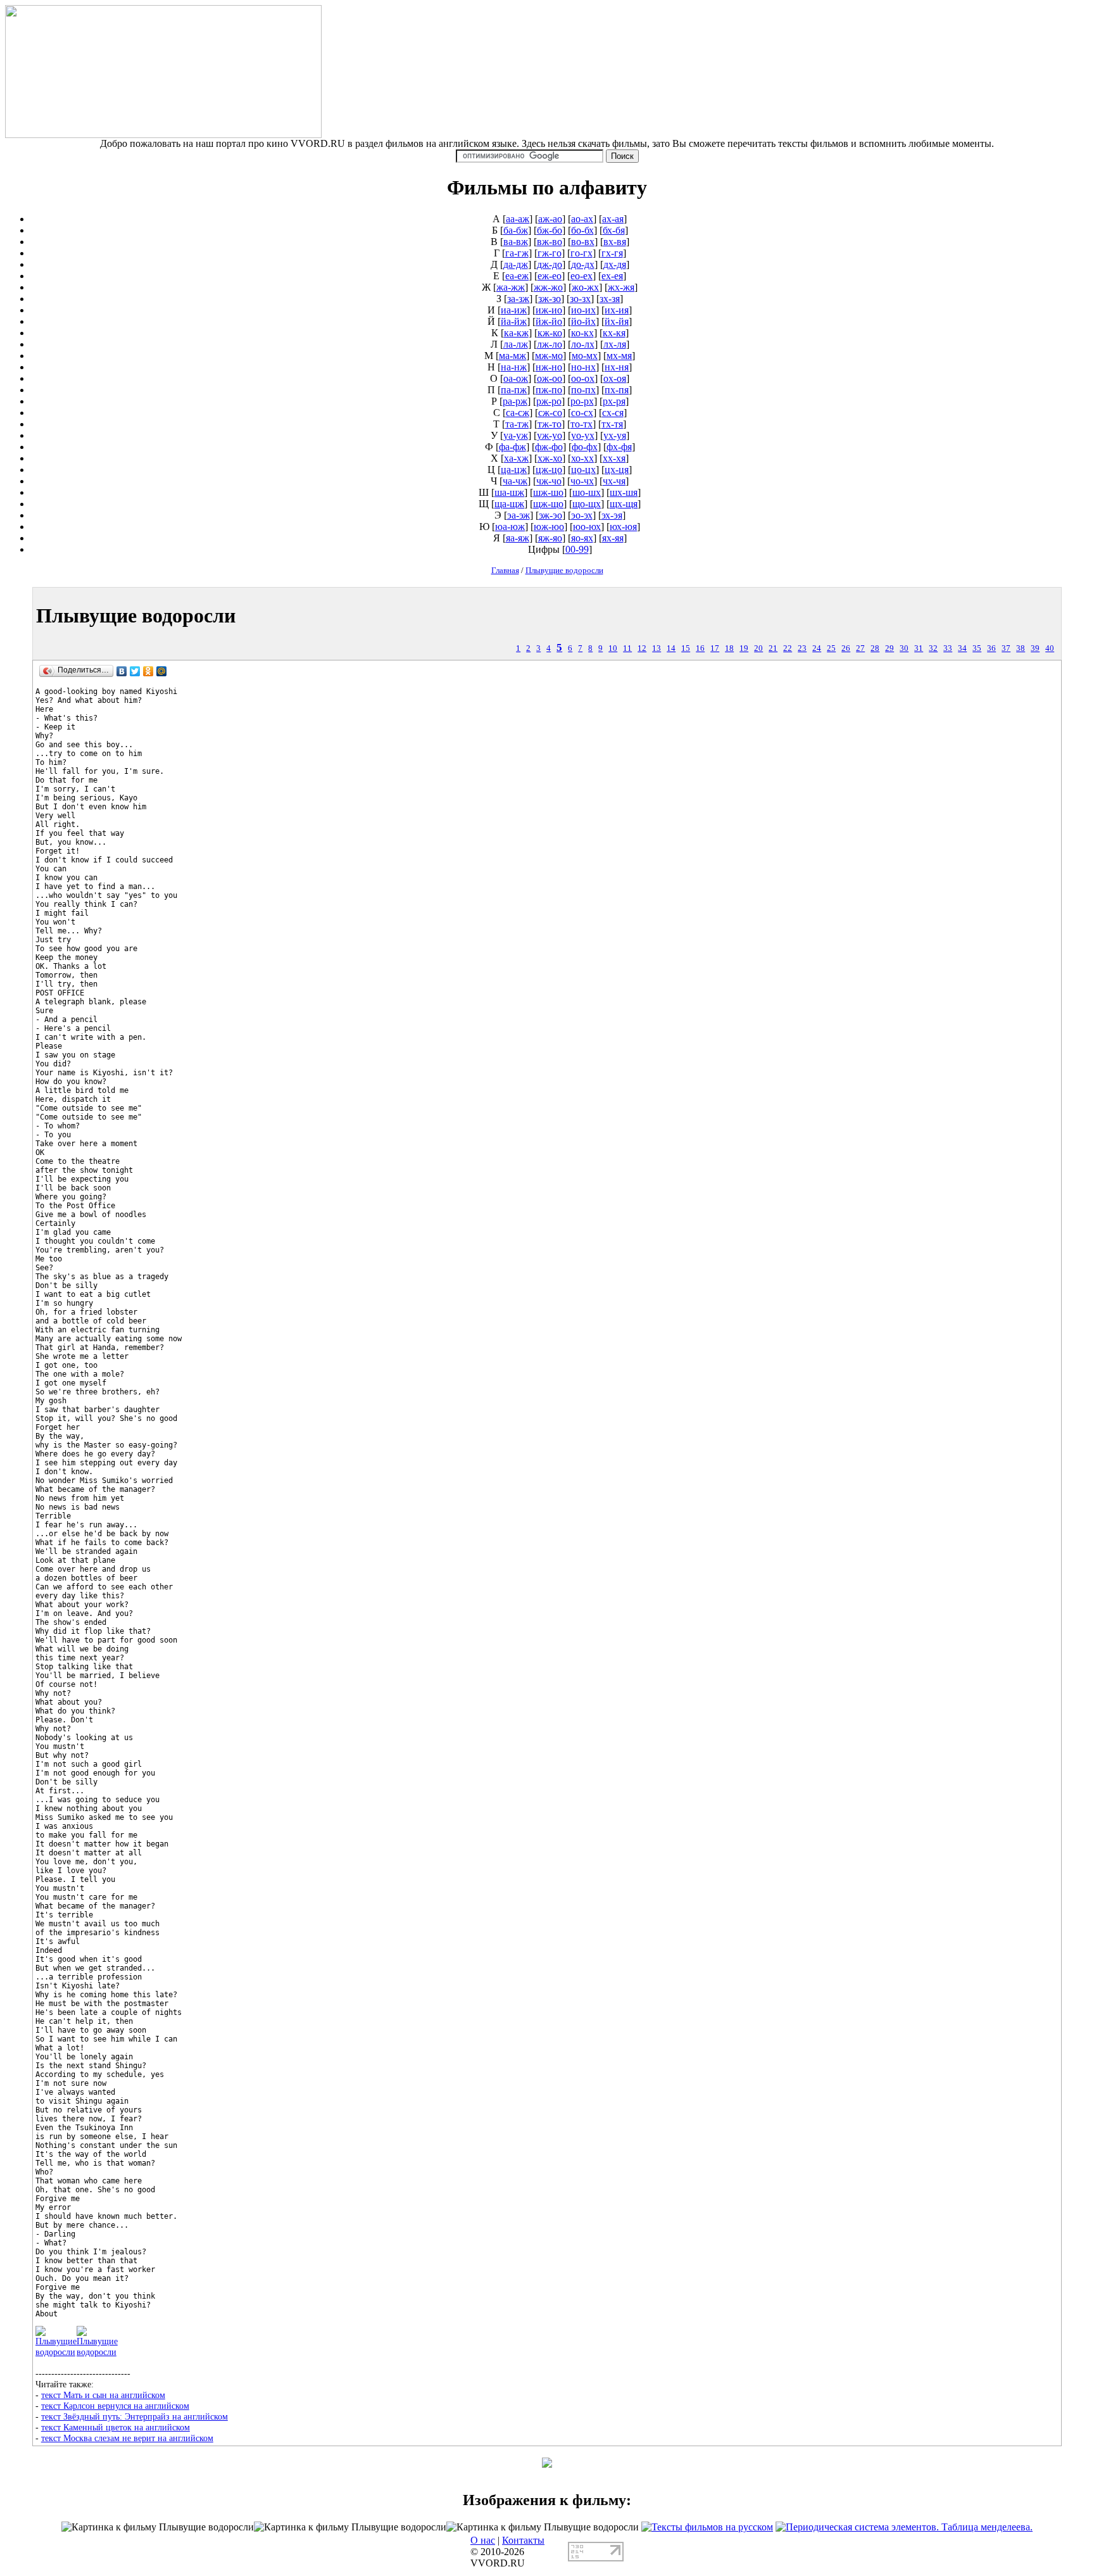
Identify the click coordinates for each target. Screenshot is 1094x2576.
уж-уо (550, 435)
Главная (505, 570)
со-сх (582, 413)
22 (788, 648)
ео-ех (582, 276)
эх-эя (612, 515)
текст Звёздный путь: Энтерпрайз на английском (135, 2416)
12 (642, 648)
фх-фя (619, 447)
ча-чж (515, 481)
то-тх (582, 424)
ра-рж (515, 401)
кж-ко (550, 333)
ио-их (583, 310)
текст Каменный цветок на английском (116, 2427)
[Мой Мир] (162, 671)
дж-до (550, 264)
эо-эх (582, 515)
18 (729, 648)
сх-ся (613, 413)
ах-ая (613, 219)
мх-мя (619, 356)
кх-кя (614, 333)
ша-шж (509, 492)
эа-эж (519, 515)
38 (1021, 648)
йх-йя (617, 321)
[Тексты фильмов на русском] (707, 2527)
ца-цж (514, 470)
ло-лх (583, 344)
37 (1006, 648)
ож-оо (550, 378)
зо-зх (580, 299)
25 (831, 648)
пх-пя (617, 390)
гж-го (550, 253)
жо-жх (585, 287)
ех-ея (612, 276)
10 (613, 648)
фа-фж (512, 447)
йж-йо (549, 321)
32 (933, 648)
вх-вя (615, 242)
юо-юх (587, 527)
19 (744, 648)
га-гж (517, 253)
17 (715, 648)
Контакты (523, 2540)
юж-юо (549, 527)
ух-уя (615, 435)
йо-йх (583, 321)
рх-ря (614, 401)
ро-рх (582, 401)
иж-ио (549, 310)
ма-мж (512, 356)
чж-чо (549, 481)
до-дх (583, 264)
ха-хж (516, 458)
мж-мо (549, 356)
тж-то (550, 424)
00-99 (577, 549)
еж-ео (550, 276)
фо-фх (585, 447)
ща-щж (509, 504)
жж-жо (548, 287)
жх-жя (621, 287)
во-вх (583, 242)
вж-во (550, 242)
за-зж (518, 299)
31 (919, 648)
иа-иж (514, 310)
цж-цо (549, 470)
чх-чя (614, 481)
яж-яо (550, 538)
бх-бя (614, 230)
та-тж (517, 424)
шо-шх (587, 492)
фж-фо (549, 447)
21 (773, 648)
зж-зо (550, 299)
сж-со (550, 413)
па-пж (514, 390)
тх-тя (612, 424)
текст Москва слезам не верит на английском (127, 2438)
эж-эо (550, 515)
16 (700, 648)
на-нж (514, 367)
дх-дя (615, 264)
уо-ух (583, 435)
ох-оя (615, 378)
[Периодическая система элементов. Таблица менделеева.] (904, 2527)
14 (671, 648)
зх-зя (610, 299)
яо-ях (582, 538)
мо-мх (585, 356)
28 (875, 648)
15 (686, 648)
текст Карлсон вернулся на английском (115, 2406)
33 (948, 648)
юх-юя (623, 527)
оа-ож (516, 378)
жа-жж (511, 287)
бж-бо (550, 230)
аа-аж (518, 219)
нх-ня (617, 367)
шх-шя (624, 492)
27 (860, 648)
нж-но (549, 367)
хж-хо (550, 458)
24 (817, 648)
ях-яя (613, 538)
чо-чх (582, 481)
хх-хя (614, 458)
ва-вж (516, 242)
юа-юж (510, 527)
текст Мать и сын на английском (103, 2395)
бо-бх (582, 230)
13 (657, 648)
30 (904, 648)
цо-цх (583, 470)
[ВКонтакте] (122, 671)
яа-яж (518, 538)
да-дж (516, 264)
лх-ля (615, 344)
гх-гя (612, 253)
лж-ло (550, 344)
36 (991, 648)
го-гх (582, 253)
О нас (483, 2540)
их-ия (617, 310)
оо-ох (583, 378)
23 (802, 648)
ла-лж (516, 344)
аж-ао (550, 219)
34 (962, 648)
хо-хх (582, 458)
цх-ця (617, 470)
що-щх (587, 504)
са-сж (518, 413)
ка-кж (516, 333)
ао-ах (582, 219)
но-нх (583, 367)
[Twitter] (135, 671)
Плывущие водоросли (564, 570)
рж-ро (549, 401)
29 (890, 648)
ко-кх (582, 333)
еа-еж (517, 276)
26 (846, 648)
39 (1035, 648)
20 (758, 648)
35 (977, 648)
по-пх (583, 390)
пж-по (549, 390)
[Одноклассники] (148, 671)
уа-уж (516, 435)
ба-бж (516, 230)
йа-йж (514, 321)
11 (627, 648)
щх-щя (624, 504)
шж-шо (548, 492)
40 (1050, 648)
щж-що (548, 504)
